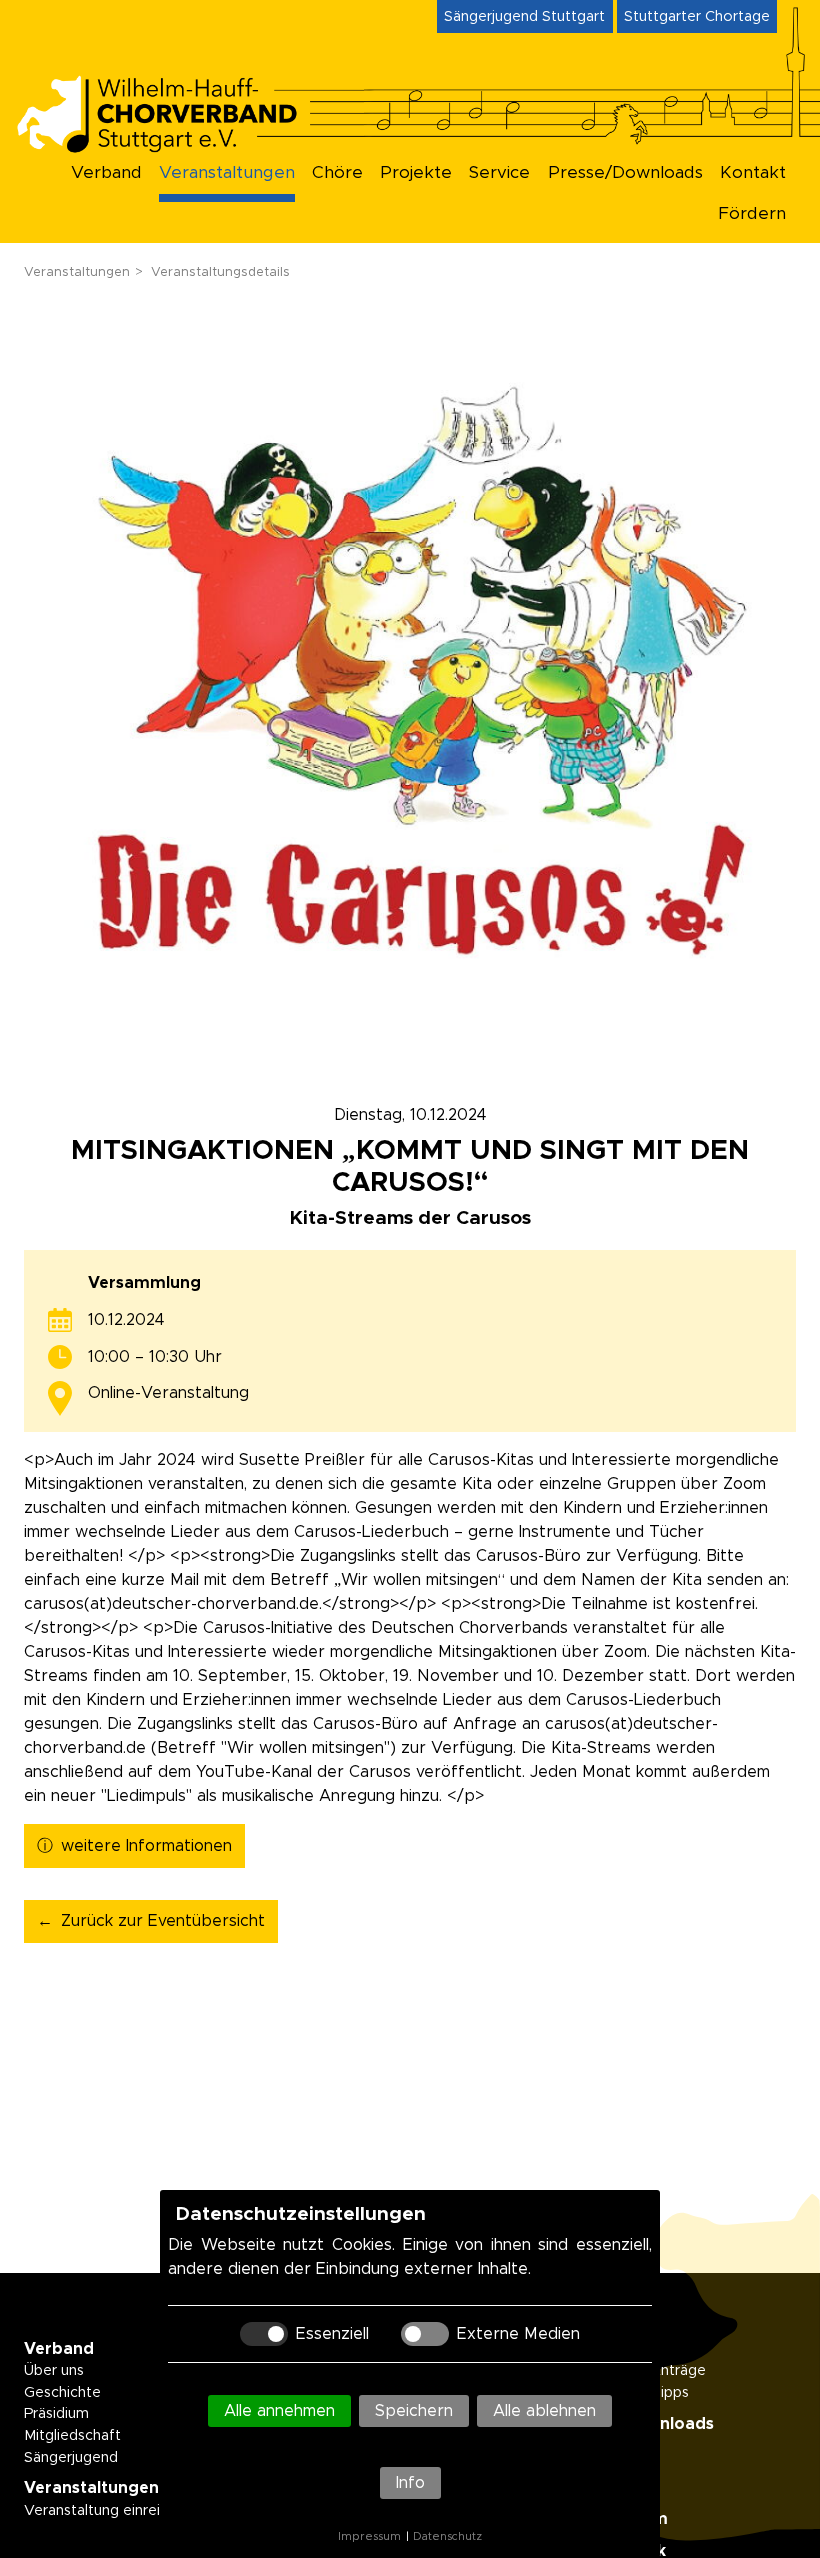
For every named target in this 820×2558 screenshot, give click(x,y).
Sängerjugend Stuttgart (524, 17)
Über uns (54, 2371)
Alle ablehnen (544, 2411)
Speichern (414, 2411)
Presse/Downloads (625, 173)
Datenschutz (447, 2536)
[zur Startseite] (172, 146)
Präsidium (56, 2414)
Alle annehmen (279, 2411)
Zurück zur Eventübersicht (163, 1921)
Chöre (337, 173)
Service (499, 173)
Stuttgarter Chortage (697, 17)
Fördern (752, 214)
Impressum (369, 2536)
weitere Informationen (146, 1846)
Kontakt (753, 173)
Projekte (416, 173)
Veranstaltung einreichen (108, 2511)
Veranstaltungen (227, 173)
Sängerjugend (71, 2458)
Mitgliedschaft (72, 2436)
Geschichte (62, 2393)
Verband (106, 173)
